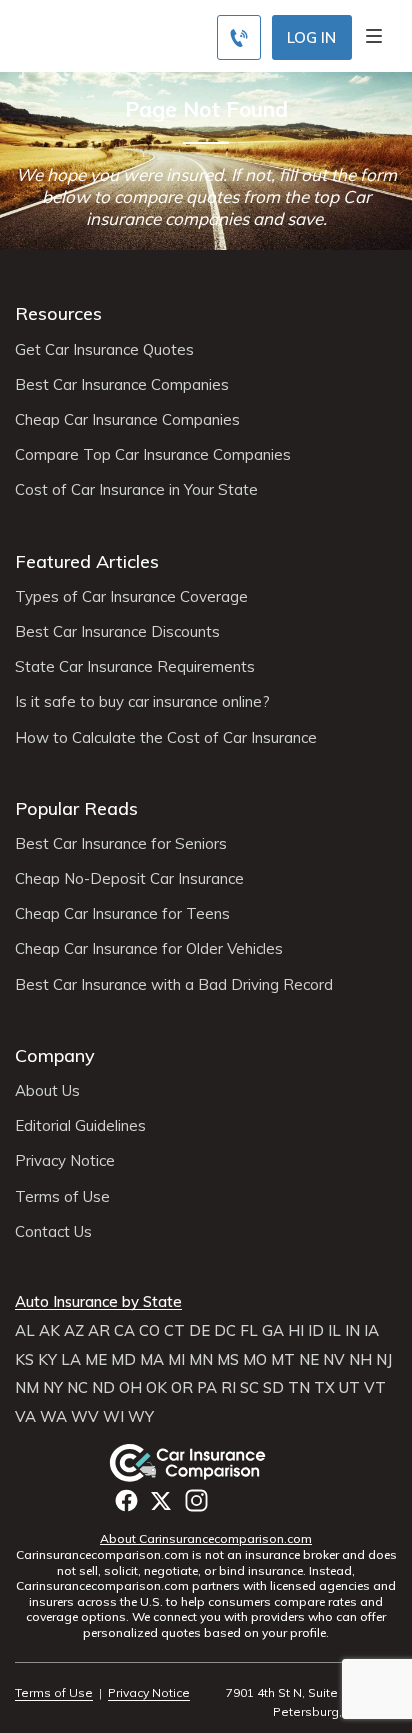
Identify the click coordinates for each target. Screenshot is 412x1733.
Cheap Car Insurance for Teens (122, 914)
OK (156, 1388)
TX (324, 1388)
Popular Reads (76, 808)
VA (25, 1417)
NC (77, 1388)
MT (283, 1360)
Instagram (196, 1500)
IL (334, 1331)
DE (199, 1331)
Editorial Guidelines (80, 1126)
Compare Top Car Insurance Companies (153, 455)
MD (123, 1360)
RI (228, 1388)
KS (24, 1360)
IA (371, 1331)
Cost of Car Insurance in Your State (136, 490)
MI (176, 1360)
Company (55, 1055)
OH (130, 1388)
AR (99, 1331)
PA (207, 1388)
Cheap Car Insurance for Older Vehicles (149, 949)
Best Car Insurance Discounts (117, 632)
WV (85, 1417)
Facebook (126, 1500)
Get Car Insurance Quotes (104, 350)
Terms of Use (62, 1197)
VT (375, 1388)
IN (352, 1331)
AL (25, 1331)
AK (49, 1331)
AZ (74, 1331)
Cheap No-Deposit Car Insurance (129, 879)
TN (299, 1388)
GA (273, 1331)
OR (182, 1388)
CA (124, 1331)
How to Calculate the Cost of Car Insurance (166, 738)
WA (53, 1417)
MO (255, 1360)
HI (296, 1331)
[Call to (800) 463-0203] (239, 37)
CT (174, 1331)
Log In (311, 37)
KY (47, 1360)
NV (334, 1360)
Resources (58, 313)
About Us (47, 1091)
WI (113, 1417)
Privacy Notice (65, 1161)
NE (309, 1360)
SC (249, 1388)
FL (249, 1331)
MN (201, 1360)
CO (149, 1331)
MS (228, 1360)
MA (152, 1360)
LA (71, 1360)
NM (27, 1388)
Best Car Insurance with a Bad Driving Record (174, 985)
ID (316, 1331)
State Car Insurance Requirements (135, 667)
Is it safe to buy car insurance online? (142, 702)
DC (225, 1331)
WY (141, 1417)
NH (360, 1360)
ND (103, 1388)
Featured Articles (87, 561)
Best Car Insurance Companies (122, 385)
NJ (384, 1360)
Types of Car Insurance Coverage (131, 597)
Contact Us (53, 1232)
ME (96, 1360)
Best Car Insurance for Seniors (121, 844)
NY (53, 1388)
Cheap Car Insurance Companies (127, 420)
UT (349, 1388)
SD (273, 1388)
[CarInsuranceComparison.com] (206, 1463)
